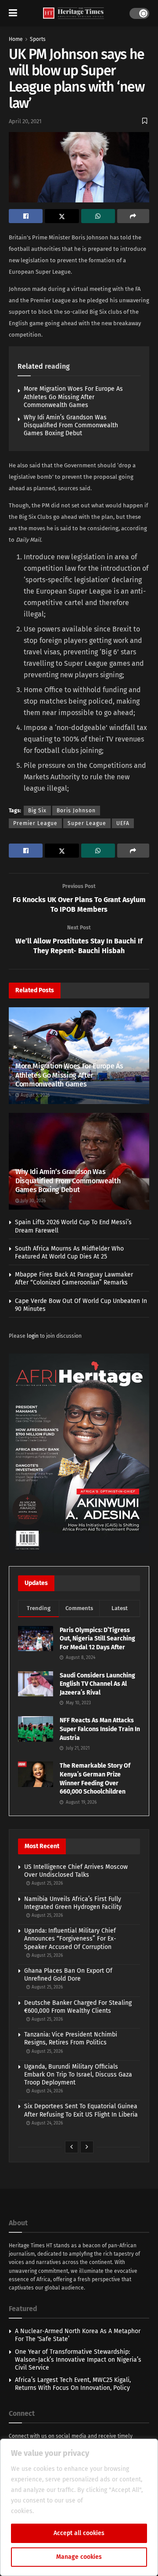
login (33, 1336)
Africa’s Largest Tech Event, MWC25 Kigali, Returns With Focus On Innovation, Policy (73, 2384)
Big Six (37, 811)
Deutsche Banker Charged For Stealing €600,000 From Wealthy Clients (78, 2007)
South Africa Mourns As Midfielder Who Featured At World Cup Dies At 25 (69, 1253)
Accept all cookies (79, 2533)
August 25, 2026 (47, 1883)
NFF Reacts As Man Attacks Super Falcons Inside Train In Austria (100, 1729)
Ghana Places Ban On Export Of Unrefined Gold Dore (68, 1975)
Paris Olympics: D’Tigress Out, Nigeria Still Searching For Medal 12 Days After (97, 1639)
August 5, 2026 (34, 1095)
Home (16, 39)
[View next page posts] (87, 2147)
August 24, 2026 (47, 2091)
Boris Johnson (76, 811)
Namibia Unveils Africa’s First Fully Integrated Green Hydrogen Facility (73, 1903)
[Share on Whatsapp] (98, 216)
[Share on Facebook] (26, 216)
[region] (79, 2507)
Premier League (35, 823)
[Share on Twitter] (62, 216)
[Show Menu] (13, 13)
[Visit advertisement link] (79, 1453)
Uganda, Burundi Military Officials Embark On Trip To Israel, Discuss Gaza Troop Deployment (78, 2075)
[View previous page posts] (72, 2147)
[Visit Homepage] (74, 13)
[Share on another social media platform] (133, 216)
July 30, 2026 (32, 1201)
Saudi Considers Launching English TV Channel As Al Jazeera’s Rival (97, 1684)
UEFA (123, 823)
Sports (38, 39)
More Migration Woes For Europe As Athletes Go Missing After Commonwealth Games (73, 397)
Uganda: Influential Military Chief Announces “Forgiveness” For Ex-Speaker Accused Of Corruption (70, 1939)
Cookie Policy (55, 2511)
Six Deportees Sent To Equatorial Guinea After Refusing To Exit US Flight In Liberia (81, 2110)
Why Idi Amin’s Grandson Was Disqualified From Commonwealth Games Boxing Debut (71, 425)
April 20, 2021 (25, 121)
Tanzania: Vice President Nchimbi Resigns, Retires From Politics (71, 2038)
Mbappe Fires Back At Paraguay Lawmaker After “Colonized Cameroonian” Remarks (74, 1279)
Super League (87, 823)
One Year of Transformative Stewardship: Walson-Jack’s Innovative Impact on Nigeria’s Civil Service (78, 2360)
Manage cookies (79, 2557)
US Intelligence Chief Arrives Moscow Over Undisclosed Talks (76, 1871)
